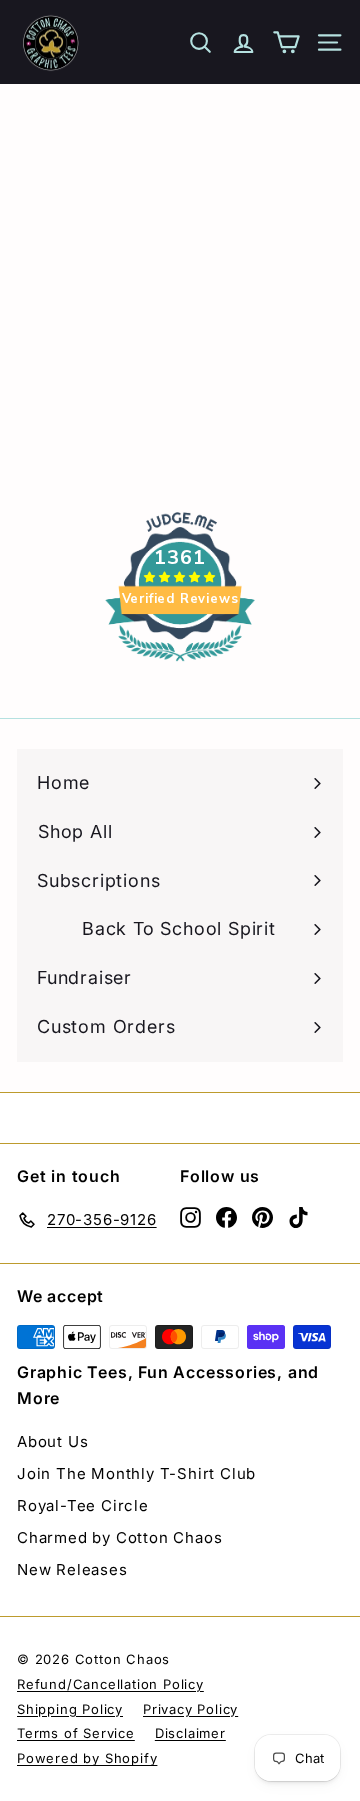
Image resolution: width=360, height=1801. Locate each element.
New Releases (72, 1569)
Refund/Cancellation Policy (110, 1684)
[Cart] (286, 42)
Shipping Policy (70, 1709)
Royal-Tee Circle (83, 1505)
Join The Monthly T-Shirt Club (136, 1473)
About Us (52, 1441)
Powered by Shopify (87, 1758)
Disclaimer (190, 1733)
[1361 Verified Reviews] (180, 664)
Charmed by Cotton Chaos (119, 1537)
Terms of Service (76, 1733)
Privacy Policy (190, 1709)
